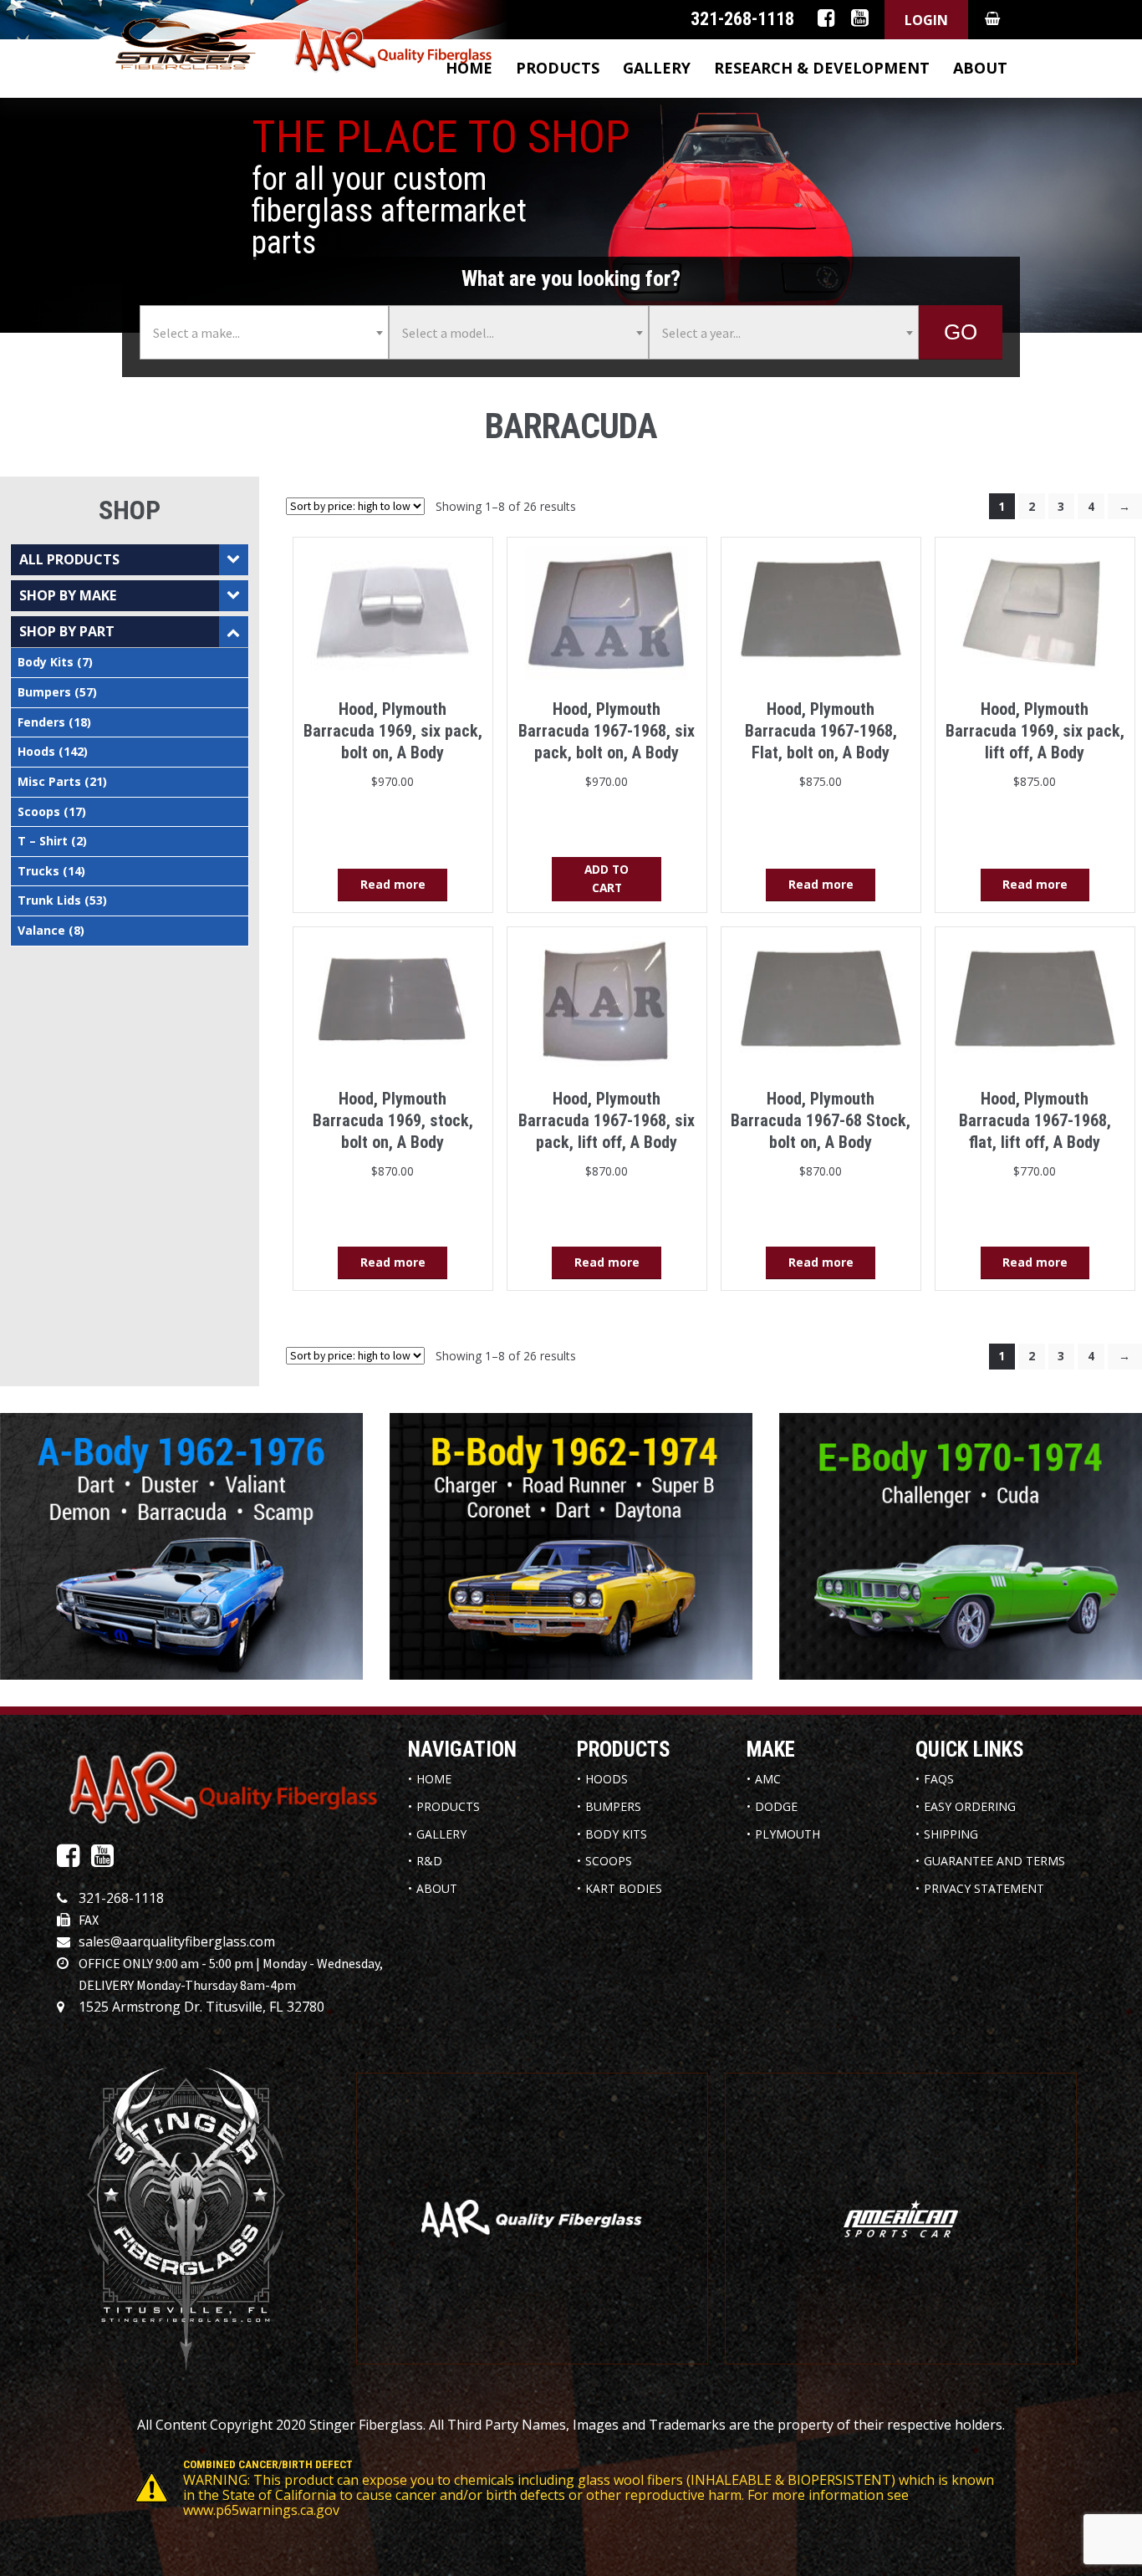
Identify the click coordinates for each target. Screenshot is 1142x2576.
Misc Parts (49, 781)
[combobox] (264, 332)
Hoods (36, 751)
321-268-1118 (121, 1898)
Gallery (657, 68)
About (980, 68)
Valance (41, 930)
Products (558, 68)
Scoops (39, 811)
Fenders (41, 722)
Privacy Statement (984, 1888)
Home (434, 1779)
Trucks (38, 871)
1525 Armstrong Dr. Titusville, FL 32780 (201, 2007)
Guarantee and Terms (994, 1861)
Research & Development (822, 68)
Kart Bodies (624, 1888)
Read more (393, 884)
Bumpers (44, 692)
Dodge (776, 1806)
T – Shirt (43, 841)
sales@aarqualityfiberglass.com (177, 1941)
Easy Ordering (970, 1806)
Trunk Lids (49, 900)
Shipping (951, 1834)
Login (926, 20)
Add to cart (607, 878)
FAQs (939, 1779)
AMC (768, 1779)
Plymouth (788, 1834)
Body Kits (46, 662)
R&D (429, 1861)
